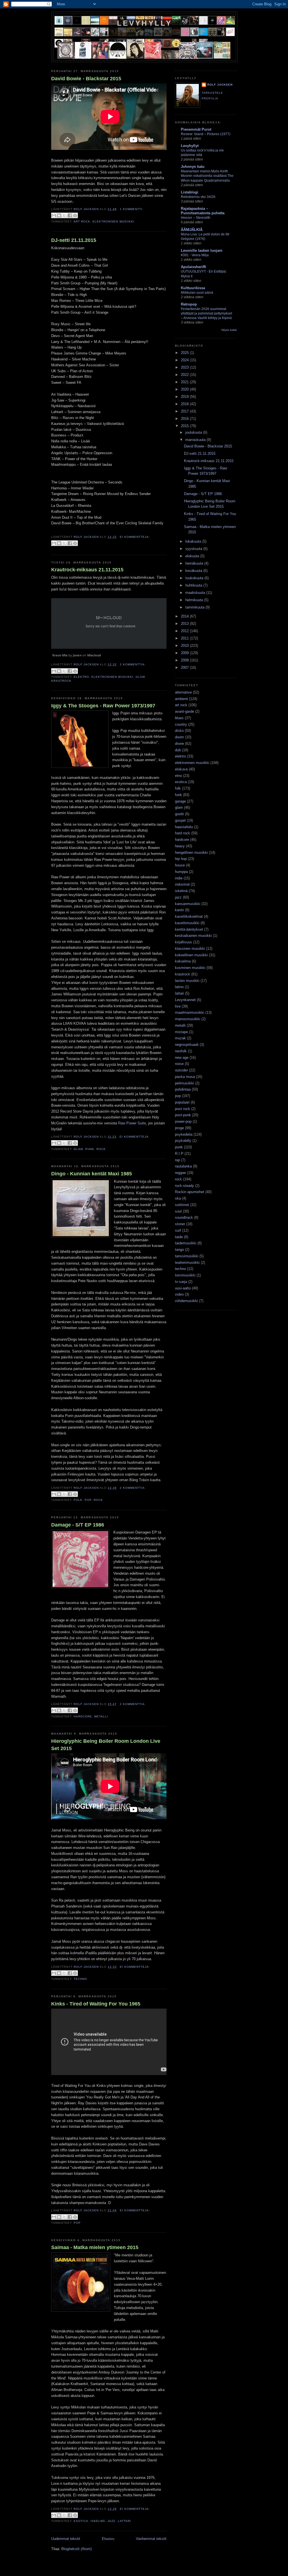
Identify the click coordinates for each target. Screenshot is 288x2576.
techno (80, 1979)
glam (140, 677)
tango (179, 1250)
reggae (180, 1173)
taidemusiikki (186, 1243)
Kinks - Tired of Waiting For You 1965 (96, 2004)
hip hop (181, 859)
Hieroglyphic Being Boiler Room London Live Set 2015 (106, 1745)
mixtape (181, 1032)
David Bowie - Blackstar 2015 (86, 79)
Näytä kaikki (229, 330)
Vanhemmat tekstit (151, 2539)
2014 (185, 616)
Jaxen (77, 655)
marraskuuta (196, 440)
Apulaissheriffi (193, 267)
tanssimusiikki (187, 1256)
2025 (185, 353)
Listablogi (190, 192)
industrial (182, 884)
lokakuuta (194, 541)
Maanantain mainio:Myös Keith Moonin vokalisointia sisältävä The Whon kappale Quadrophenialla (207, 176)
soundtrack (184, 1217)
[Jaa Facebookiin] (70, 215)
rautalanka (183, 1166)
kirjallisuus (184, 942)
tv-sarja (181, 1282)
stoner (180, 1224)
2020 (185, 389)
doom (179, 737)
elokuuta (193, 556)
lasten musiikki (187, 981)
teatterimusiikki (187, 1263)
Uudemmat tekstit (66, 2539)
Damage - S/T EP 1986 (78, 1525)
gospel (180, 820)
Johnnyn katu (193, 167)
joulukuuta (194, 432)
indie (179, 878)
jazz (111, 2521)
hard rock (183, 833)
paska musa (185, 1077)
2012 (185, 631)
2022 (185, 375)
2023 (185, 367)
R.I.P (179, 1154)
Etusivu (108, 2539)
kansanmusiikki (188, 904)
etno (178, 776)
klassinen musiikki (190, 949)
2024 (185, 360)
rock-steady (184, 1186)
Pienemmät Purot (196, 129)
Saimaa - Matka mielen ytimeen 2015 (95, 2247)
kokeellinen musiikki (191, 955)
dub (178, 750)
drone (179, 744)
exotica (81, 2521)
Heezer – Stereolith (196, 218)
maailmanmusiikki (190, 1012)
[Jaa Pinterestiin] (75, 215)
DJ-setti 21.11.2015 (74, 240)
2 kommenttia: (133, 664)
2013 (185, 624)
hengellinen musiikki (191, 853)
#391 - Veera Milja (195, 255)
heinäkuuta (195, 563)
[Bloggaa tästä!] (59, 215)
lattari (124, 2521)
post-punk (183, 1115)
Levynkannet (185, 1000)
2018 (185, 404)
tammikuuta (195, 607)
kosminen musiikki (190, 968)
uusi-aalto (183, 1288)
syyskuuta (194, 549)
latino (179, 987)
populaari (182, 1102)
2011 (185, 638)
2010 (185, 646)
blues (179, 718)
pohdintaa (183, 1089)
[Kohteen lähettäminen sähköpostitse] (54, 215)
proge (179, 1128)
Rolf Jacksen (220, 85)
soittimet (182, 1205)
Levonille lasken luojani (202, 250)
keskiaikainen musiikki (193, 936)
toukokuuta (195, 578)
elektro (81, 677)
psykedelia (184, 1134)
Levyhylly (145, 23)
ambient (181, 699)
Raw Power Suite (132, 1123)
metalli (101, 1716)
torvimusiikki (185, 1275)
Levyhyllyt (190, 146)
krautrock (61, 681)
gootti (179, 814)
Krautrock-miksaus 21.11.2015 (87, 570)
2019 (185, 397)
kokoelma (183, 961)
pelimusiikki (184, 1083)
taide (179, 1237)
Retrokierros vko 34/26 (198, 197)
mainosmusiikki (188, 1019)
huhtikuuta (194, 585)
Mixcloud (94, 655)
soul (178, 1211)
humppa (181, 872)
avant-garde (184, 711)
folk (78, 1500)
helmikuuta (195, 600)
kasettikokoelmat (189, 916)
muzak (180, 1038)
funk (178, 795)
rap (177, 1160)
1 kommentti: (132, 209)
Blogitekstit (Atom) (76, 2549)
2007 (185, 668)
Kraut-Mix (60, 655)
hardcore (83, 1716)
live (178, 1006)
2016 (185, 419)
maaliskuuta (196, 593)
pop (88, 1500)
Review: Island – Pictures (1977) (206, 134)
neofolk (181, 1051)
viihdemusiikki (186, 1301)
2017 (185, 411)
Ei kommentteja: (135, 537)
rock (101, 1149)
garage (180, 801)
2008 (185, 660)
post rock (183, 1109)
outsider (181, 1070)
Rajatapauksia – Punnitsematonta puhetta (203, 211)
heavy (180, 846)
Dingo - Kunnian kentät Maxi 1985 (92, 1174)
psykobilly (183, 1141)
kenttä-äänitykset (189, 929)
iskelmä (98, 2521)
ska (178, 1198)
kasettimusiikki (187, 923)
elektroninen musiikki (113, 221)
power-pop (183, 1121)
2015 (185, 426)
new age (182, 1058)
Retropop (189, 304)
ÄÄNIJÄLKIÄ (192, 230)
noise (179, 1064)
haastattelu (184, 827)
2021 (185, 382)
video (179, 1294)
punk (90, 1149)
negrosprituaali (187, 1045)
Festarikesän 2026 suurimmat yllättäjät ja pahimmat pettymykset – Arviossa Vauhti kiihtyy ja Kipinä (206, 313)
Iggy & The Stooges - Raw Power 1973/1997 (103, 706)
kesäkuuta (194, 571)
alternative (183, 692)
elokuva (181, 769)
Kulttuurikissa (193, 288)
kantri (179, 910)
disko (179, 731)
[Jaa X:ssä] (64, 215)
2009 (185, 653)
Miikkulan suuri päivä (197, 293)
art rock (82, 221)
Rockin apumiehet (190, 1192)
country (181, 724)
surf (178, 1230)
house (180, 865)
